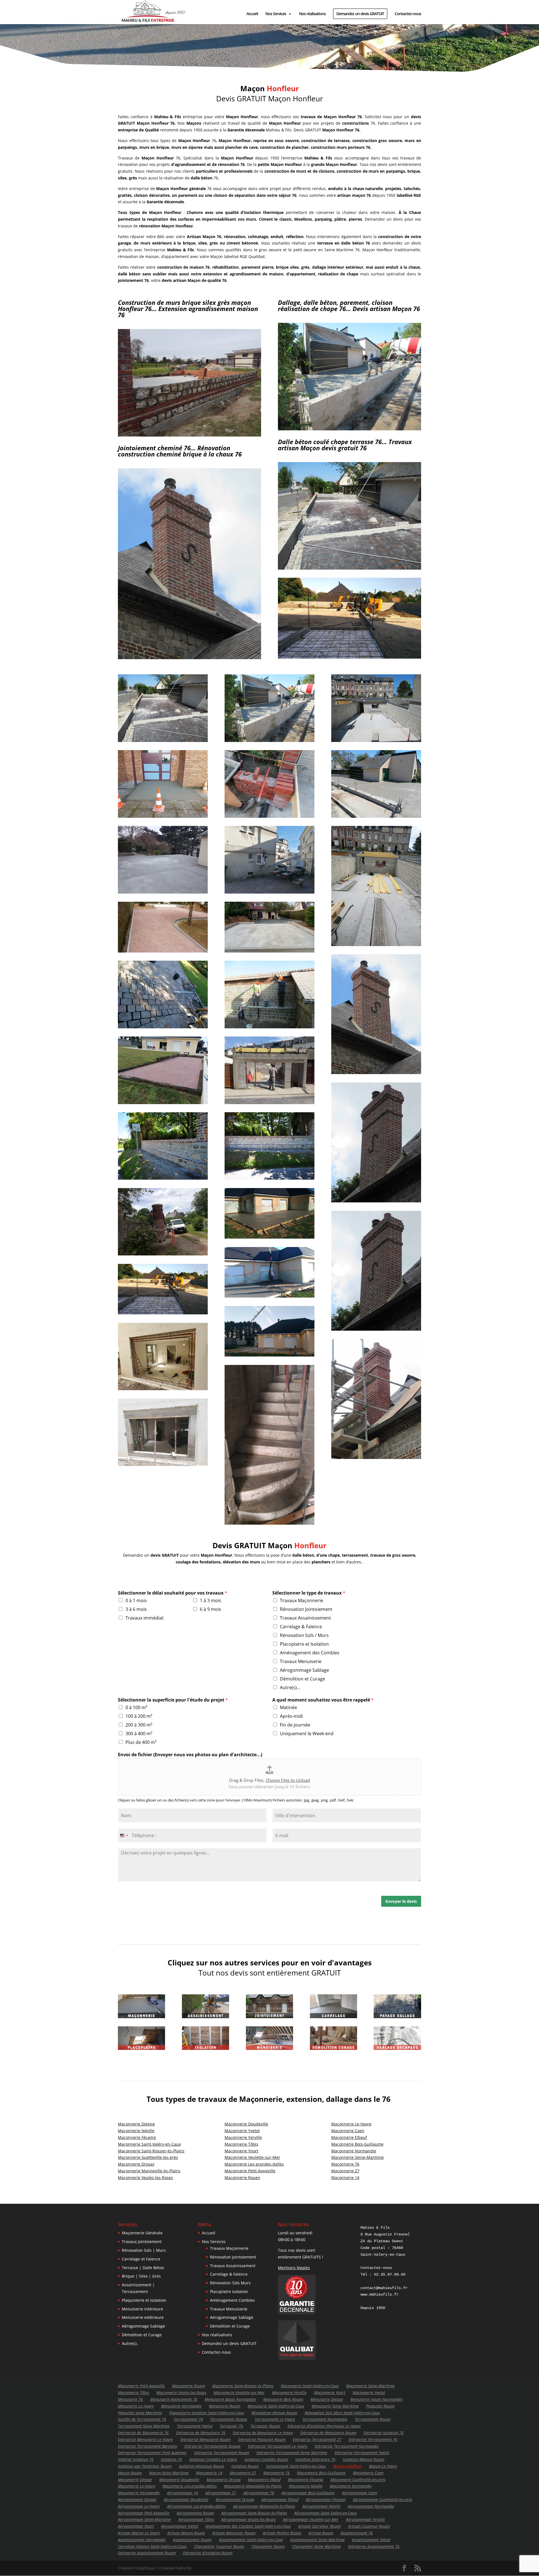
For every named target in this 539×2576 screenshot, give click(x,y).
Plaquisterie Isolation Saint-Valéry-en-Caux (207, 2413)
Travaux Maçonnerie (302, 1600)
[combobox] (124, 1835)
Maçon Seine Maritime (169, 2473)
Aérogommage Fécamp (326, 2500)
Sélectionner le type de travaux (309, 1593)
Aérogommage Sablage (304, 1670)
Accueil (252, 14)
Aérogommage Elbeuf (280, 2500)
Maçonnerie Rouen (242, 2178)
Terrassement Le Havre (275, 2419)
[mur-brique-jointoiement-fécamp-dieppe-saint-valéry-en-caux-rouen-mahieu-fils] (269, 816)
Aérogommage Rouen (195, 2513)
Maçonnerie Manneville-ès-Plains (149, 2171)
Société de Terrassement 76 (142, 2419)
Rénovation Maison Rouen (274, 2413)
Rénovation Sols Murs (230, 2283)
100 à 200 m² (139, 1716)
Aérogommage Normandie (371, 2506)
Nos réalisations (312, 14)
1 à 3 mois (211, 1600)
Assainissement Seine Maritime (318, 2540)
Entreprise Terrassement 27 (317, 2439)
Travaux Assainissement (305, 1618)
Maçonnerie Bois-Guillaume (357, 2144)
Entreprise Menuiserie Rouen (205, 2439)
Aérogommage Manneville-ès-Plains (264, 2506)
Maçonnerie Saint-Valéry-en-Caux (149, 2144)
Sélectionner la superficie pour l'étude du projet (173, 1700)
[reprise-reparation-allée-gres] (163, 1027)
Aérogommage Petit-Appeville (144, 2513)
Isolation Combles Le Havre (213, 2459)
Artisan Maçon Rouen (186, 2533)
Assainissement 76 (357, 2533)
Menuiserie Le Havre (136, 2406)
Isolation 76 (171, 2459)
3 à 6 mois (136, 1609)
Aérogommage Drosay (235, 2500)
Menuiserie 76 (130, 2399)
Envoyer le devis (401, 1901)
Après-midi (291, 1716)
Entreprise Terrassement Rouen (222, 2453)
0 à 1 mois (136, 1600)
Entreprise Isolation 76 (384, 2433)
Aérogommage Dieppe (137, 2500)
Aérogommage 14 (182, 2493)
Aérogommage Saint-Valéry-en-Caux (326, 2513)
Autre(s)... (290, 1687)
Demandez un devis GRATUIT (360, 14)
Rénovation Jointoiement (306, 1609)
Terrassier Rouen (265, 2426)
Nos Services (276, 14)
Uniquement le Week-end (307, 1734)
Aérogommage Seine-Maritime (144, 2519)
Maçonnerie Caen (348, 2131)
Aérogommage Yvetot (180, 2526)
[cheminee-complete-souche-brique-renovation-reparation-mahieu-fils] (376, 1457)
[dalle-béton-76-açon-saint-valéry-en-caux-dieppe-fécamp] (269, 1237)
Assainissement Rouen (192, 2540)
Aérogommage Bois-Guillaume (308, 2493)
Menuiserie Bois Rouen (283, 2399)
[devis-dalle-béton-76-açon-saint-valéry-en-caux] (269, 1296)
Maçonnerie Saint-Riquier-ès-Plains (151, 2151)
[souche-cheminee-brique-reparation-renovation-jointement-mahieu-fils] (189, 658)
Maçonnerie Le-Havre (137, 2486)
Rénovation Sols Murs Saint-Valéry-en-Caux (342, 2413)
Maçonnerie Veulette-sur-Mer (252, 2157)
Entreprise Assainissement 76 (374, 2546)
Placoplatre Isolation (229, 2291)
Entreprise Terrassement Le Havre (278, 2446)
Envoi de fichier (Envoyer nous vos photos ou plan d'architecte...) (190, 1755)
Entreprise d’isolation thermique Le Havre (324, 2426)
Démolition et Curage (302, 1679)
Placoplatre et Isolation (304, 1644)
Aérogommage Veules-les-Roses (248, 2519)
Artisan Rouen (321, 2533)
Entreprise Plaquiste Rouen (262, 2439)
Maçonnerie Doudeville (246, 2124)
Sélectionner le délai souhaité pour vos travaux (173, 1593)
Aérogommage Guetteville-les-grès (383, 2500)
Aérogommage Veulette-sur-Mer (311, 2519)
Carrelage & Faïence (301, 1627)
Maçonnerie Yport (241, 2151)
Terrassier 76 (231, 2426)
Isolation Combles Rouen (266, 2459)
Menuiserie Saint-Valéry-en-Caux (276, 2406)
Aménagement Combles (232, 2300)
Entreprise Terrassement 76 (373, 2439)
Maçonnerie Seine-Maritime (358, 2157)
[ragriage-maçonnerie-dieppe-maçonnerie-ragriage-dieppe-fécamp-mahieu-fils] (350, 657)
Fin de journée (295, 1725)
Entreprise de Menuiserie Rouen (328, 2433)
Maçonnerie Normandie (354, 2151)
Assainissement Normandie (142, 2540)
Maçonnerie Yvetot (242, 2131)
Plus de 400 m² (141, 1742)
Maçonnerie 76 (345, 2164)
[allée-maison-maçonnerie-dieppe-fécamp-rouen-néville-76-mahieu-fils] (163, 951)
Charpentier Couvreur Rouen (219, 2546)
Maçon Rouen (130, 2473)
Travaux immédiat (145, 1618)
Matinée (288, 1707)
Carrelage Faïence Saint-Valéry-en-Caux (152, 2546)
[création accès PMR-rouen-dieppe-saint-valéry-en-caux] (163, 816)
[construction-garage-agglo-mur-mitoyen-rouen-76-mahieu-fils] (350, 429)
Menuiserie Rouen (225, 2406)
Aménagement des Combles (310, 1653)
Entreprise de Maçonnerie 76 (143, 2433)
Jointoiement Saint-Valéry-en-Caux (296, 2466)
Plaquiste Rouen (380, 2406)
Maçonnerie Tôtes (241, 2144)
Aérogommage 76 (259, 2493)
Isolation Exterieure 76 (315, 2459)
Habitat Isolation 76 (136, 2459)
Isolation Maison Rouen (364, 2459)
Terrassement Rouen (373, 2419)
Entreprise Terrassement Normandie (347, 2446)
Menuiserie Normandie (181, 2406)
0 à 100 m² (136, 1707)
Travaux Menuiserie (301, 1661)
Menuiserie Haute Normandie (376, 2399)
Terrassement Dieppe (229, 2419)
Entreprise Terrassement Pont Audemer (152, 2453)
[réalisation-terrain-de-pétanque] (163, 1103)
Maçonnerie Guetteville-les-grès (148, 2157)
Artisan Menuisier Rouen (234, 2533)
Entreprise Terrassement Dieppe (213, 2446)
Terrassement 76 (188, 2419)
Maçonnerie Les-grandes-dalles (254, 2164)
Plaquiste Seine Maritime (140, 2413)
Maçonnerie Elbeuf (349, 2137)
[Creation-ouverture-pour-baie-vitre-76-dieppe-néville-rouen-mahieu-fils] (163, 1464)
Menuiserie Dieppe (327, 2399)
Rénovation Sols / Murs (304, 1635)
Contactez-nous (408, 14)
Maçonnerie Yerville (243, 2137)
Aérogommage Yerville (365, 2519)
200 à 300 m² (139, 1725)
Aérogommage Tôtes (196, 2519)
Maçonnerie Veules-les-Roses (145, 2178)
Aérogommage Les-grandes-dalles (196, 2506)
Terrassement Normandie (325, 2419)
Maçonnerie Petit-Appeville (250, 2171)
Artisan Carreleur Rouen (319, 2526)
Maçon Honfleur (347, 2466)
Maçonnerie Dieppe (136, 2124)
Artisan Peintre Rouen (282, 2533)
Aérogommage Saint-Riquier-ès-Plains (254, 2513)
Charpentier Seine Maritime (316, 2546)
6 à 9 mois (211, 1609)
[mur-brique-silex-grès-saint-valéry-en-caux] (163, 1178)
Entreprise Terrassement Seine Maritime (292, 2453)
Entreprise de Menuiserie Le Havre (263, 2433)
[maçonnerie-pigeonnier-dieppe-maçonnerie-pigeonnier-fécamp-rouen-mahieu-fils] (163, 1254)
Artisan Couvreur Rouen (369, 2526)
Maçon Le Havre (383, 2466)
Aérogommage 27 (221, 2493)
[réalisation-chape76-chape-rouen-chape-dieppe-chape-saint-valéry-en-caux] (163, 892)
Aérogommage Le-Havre (139, 2506)
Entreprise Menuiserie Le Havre (145, 2439)
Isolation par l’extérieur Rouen (145, 2466)
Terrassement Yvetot (195, 2426)
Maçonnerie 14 (345, 2178)
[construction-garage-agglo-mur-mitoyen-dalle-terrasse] (376, 945)
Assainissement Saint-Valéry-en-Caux (251, 2540)
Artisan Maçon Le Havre (139, 2533)
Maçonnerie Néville (136, 2131)
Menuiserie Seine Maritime (335, 2406)
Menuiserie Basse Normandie (230, 2399)
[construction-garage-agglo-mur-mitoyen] (376, 740)
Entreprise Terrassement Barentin (148, 2446)
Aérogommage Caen (359, 2493)
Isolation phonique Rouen (201, 2466)
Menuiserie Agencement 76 (174, 2399)
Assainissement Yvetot (371, 2540)
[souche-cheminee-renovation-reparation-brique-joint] (376, 1201)
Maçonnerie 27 (345, 2171)
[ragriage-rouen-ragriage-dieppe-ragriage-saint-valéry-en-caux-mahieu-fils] (350, 568)
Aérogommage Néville (321, 2506)
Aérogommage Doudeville (186, 2500)
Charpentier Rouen (268, 2546)
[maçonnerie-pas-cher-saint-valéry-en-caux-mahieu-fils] (269, 1355)
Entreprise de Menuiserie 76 (201, 2433)
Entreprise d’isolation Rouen (208, 2553)
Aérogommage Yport (136, 2526)
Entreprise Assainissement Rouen (147, 2553)
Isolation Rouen (245, 2466)
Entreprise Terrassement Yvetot (362, 2453)
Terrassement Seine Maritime (144, 2426)
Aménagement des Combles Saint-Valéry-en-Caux (248, 2526)
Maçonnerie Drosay (136, 2164)
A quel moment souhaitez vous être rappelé (323, 1700)
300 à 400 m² (139, 1734)
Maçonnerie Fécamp (137, 2137)
